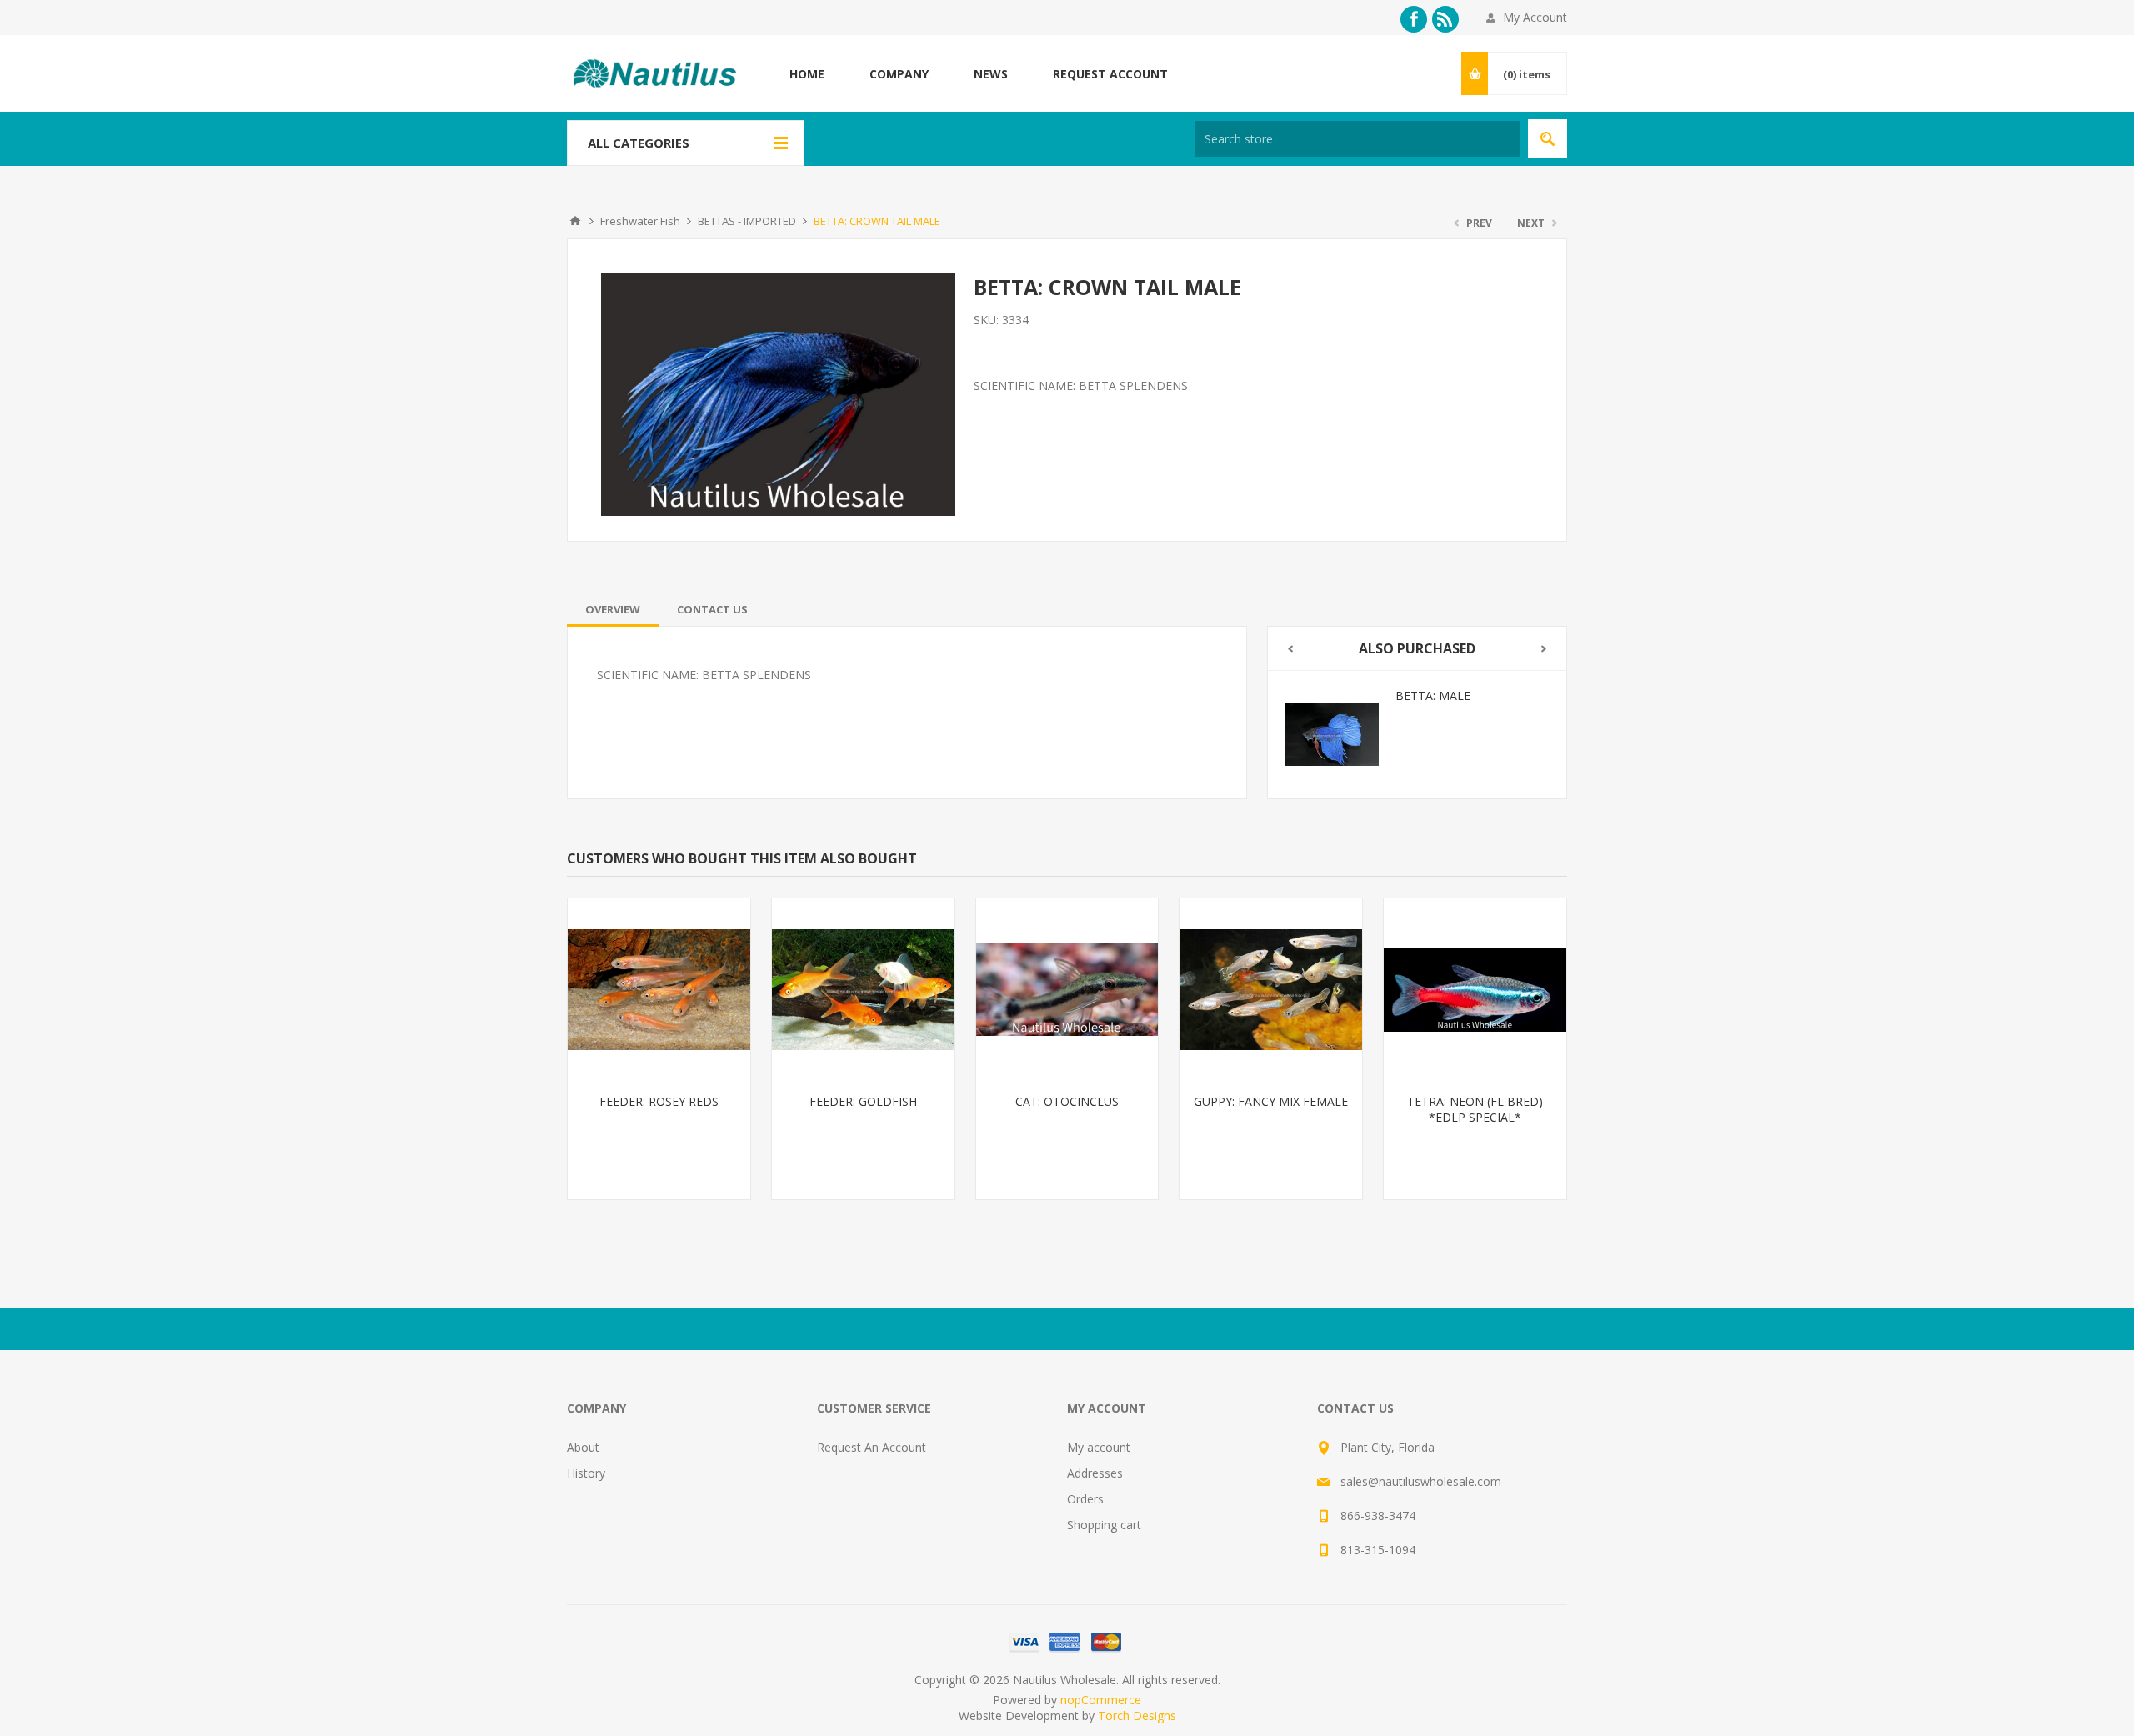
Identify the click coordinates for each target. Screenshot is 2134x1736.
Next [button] (1544, 649)
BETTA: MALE (1433, 695)
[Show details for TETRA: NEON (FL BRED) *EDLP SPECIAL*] (1475, 990)
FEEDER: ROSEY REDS (659, 1101)
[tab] (613, 609)
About (583, 1447)
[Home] (575, 221)
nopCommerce (1101, 1700)
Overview (613, 609)
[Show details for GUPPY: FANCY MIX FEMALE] (1271, 990)
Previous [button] (1290, 649)
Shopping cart (1104, 1525)
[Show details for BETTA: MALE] (1332, 735)
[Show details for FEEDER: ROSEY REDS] (659, 990)
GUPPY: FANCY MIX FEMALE (1271, 1101)
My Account (1535, 17)
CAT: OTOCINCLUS (1067, 1101)
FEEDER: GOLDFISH (863, 1101)
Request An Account (872, 1447)
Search (1548, 139)
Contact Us (712, 609)
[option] (1417, 735)
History (586, 1473)
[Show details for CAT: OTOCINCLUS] (1067, 990)
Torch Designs (1137, 1716)
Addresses (1095, 1473)
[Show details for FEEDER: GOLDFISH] (863, 990)
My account (1099, 1447)
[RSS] (1445, 19)
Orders (1085, 1499)
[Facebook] (1414, 19)
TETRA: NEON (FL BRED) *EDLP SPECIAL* (1475, 1109)
